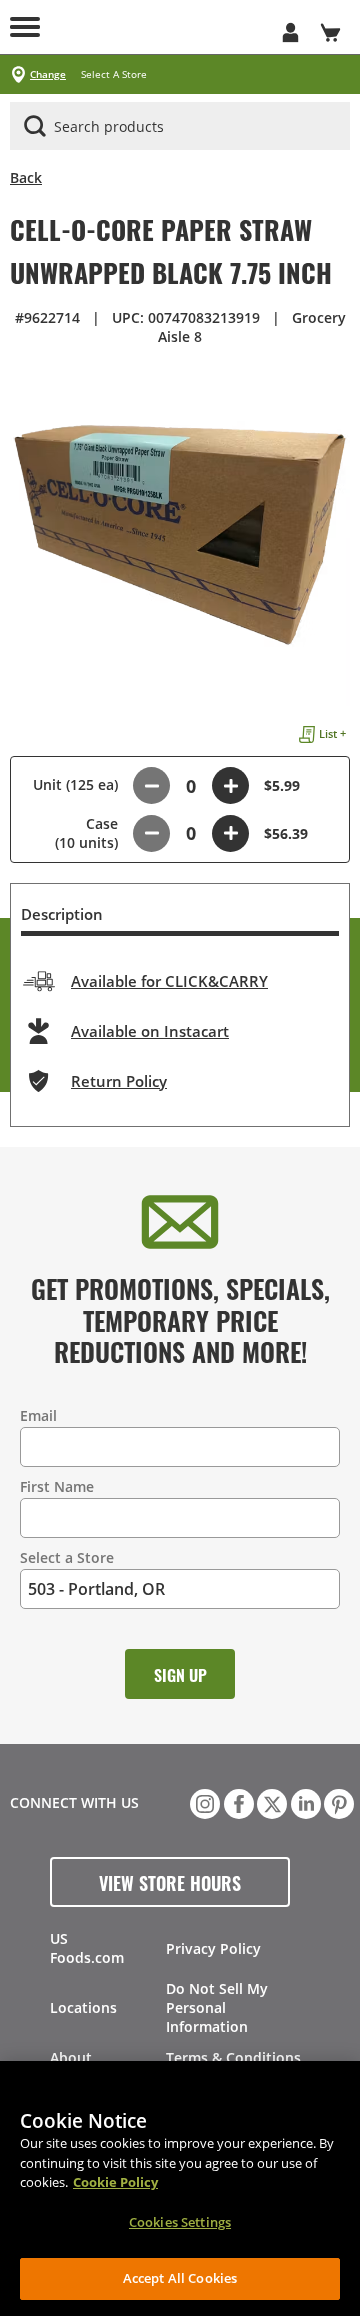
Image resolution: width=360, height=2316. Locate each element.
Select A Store (114, 74)
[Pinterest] (337, 1802)
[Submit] (35, 126)
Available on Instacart (150, 1031)
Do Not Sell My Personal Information (217, 2007)
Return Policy (119, 1081)
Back (26, 177)
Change (48, 74)
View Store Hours (170, 1882)
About (71, 2057)
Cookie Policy (115, 2182)
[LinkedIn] (304, 1802)
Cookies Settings (180, 2222)
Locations (83, 2007)
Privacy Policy (213, 1948)
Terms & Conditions (233, 2057)
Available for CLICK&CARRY (169, 981)
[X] (270, 1802)
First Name (57, 1486)
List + (332, 733)
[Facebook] (237, 1802)
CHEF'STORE (160, 27)
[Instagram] (203, 1802)
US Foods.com (87, 1948)
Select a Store (67, 1557)
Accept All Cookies (180, 2278)
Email (38, 1415)
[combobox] (180, 127)
